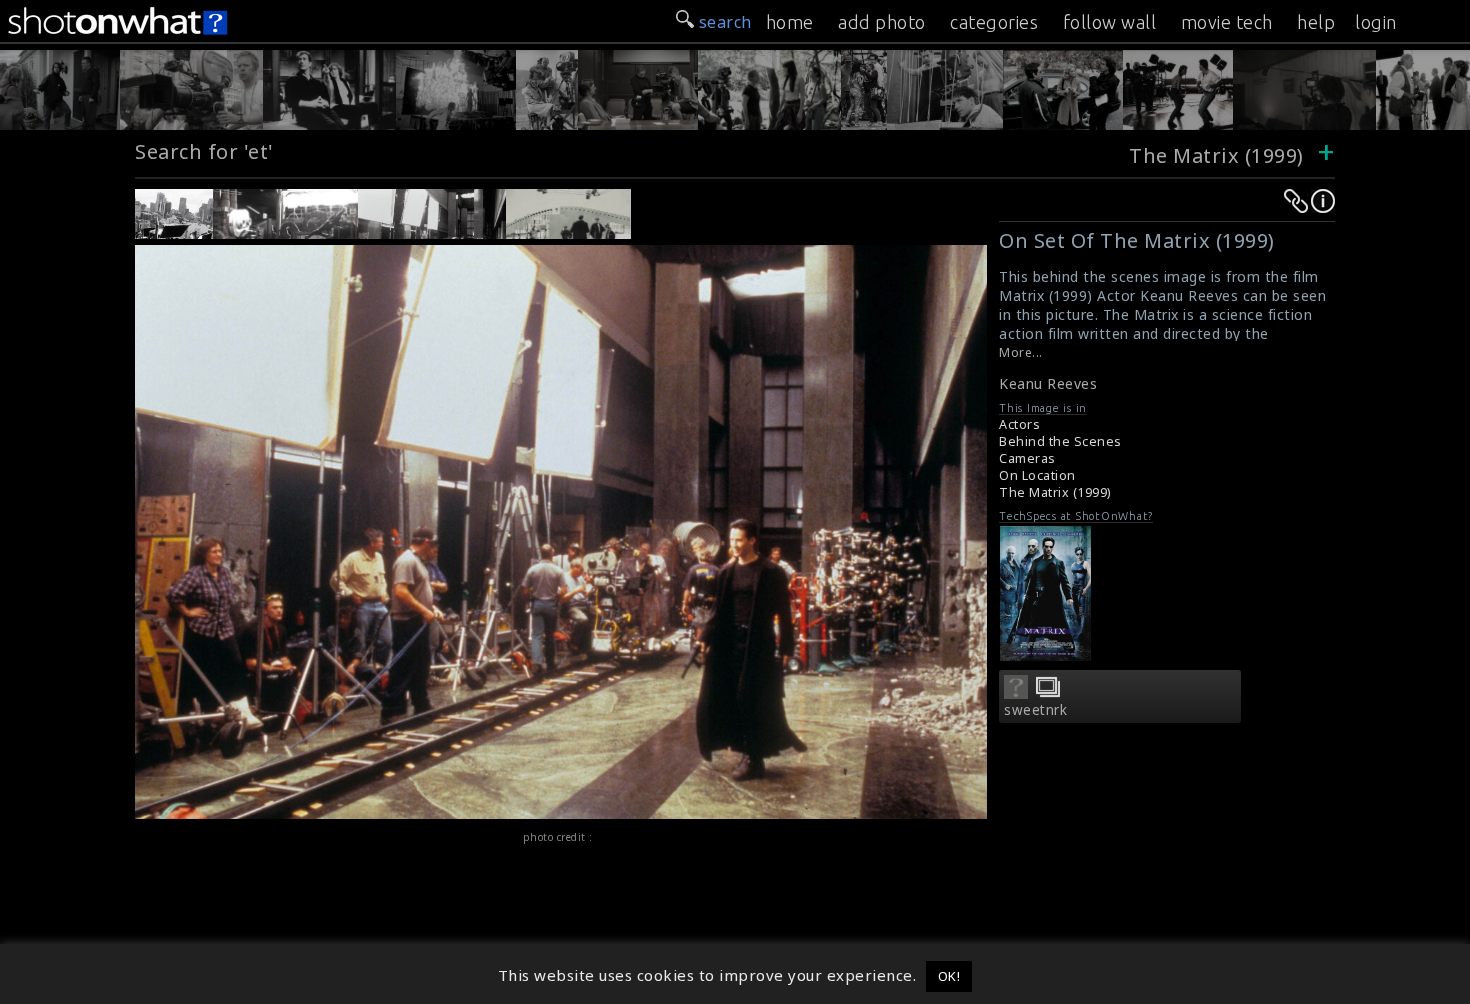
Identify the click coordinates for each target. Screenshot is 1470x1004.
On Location (1037, 475)
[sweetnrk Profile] (1016, 693)
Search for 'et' (204, 151)
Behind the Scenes (1060, 441)
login (1376, 22)
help (1316, 22)
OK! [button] (949, 976)
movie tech (1227, 22)
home (790, 22)
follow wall (1110, 22)
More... (1021, 352)
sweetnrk (1035, 710)
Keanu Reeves (1048, 383)
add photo (882, 22)
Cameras (1027, 458)
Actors (1019, 424)
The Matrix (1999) (1219, 155)
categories (994, 22)
